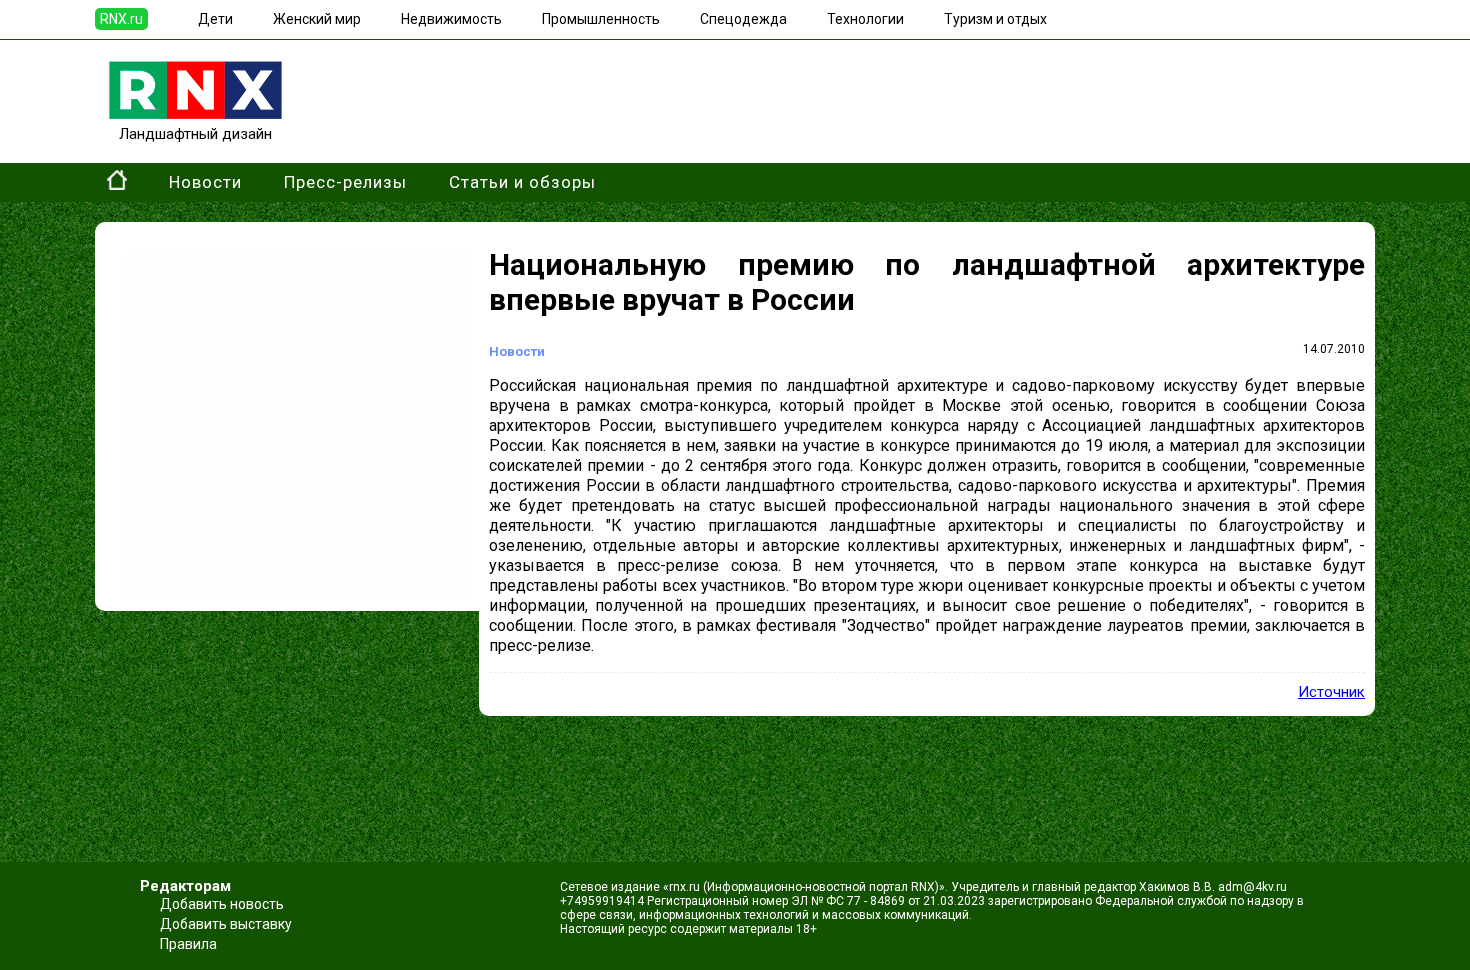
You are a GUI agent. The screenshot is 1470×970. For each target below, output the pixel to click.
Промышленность (601, 19)
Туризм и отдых (995, 19)
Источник (1331, 692)
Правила (188, 944)
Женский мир (317, 19)
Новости (205, 182)
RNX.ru (121, 19)
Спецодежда (743, 19)
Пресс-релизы (345, 182)
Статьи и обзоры (522, 182)
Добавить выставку (226, 924)
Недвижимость (451, 19)
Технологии (865, 19)
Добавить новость (222, 904)
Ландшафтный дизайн (195, 134)
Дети (215, 19)
